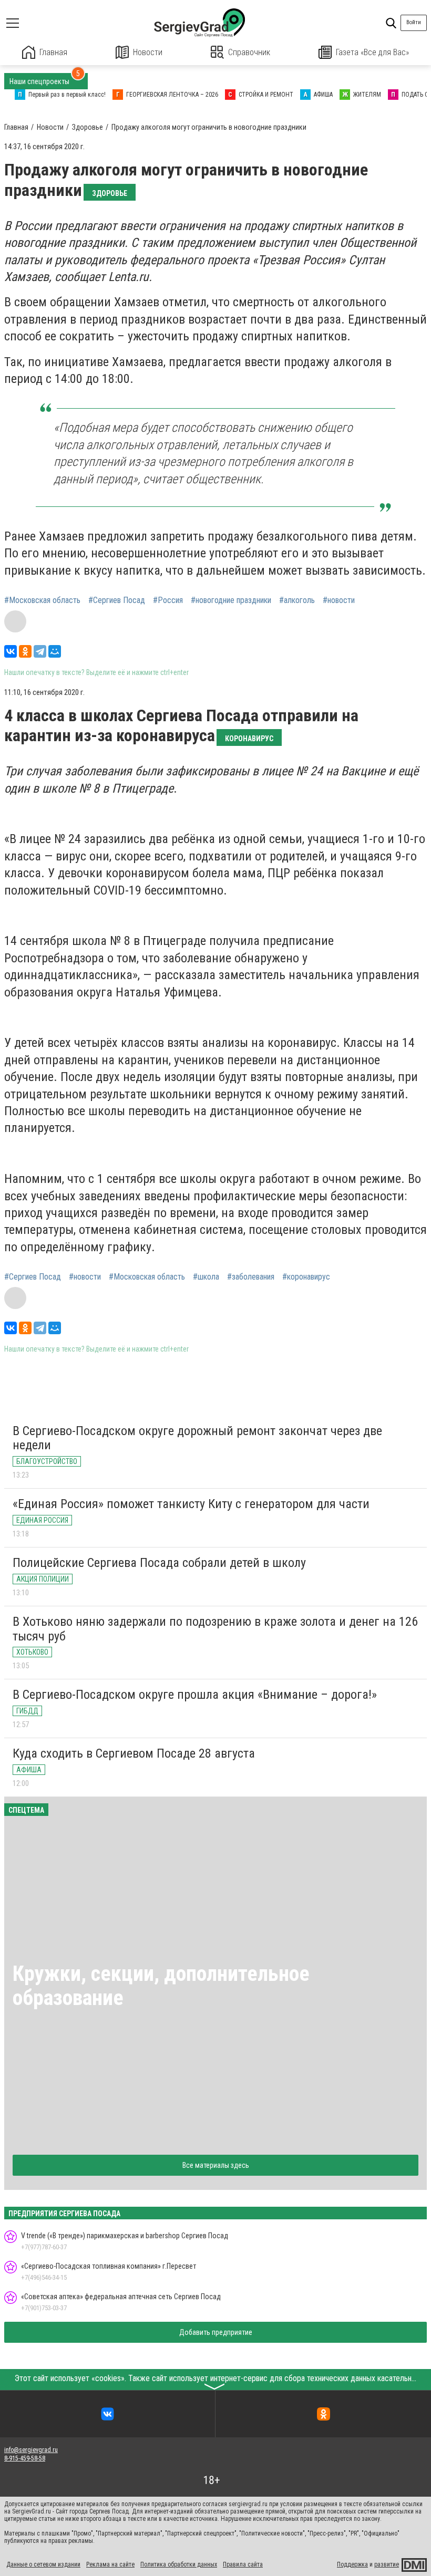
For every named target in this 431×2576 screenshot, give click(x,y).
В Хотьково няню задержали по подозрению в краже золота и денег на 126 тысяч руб (215, 1629)
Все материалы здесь (216, 2165)
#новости (339, 600)
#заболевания (251, 1277)
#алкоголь (297, 600)
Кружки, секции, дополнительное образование (161, 1986)
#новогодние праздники (231, 600)
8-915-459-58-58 (25, 2458)
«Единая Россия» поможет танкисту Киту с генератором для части (191, 1504)
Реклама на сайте (110, 2564)
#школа (206, 1277)
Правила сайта (243, 2564)
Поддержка (352, 2564)
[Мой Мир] (55, 651)
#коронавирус (306, 1277)
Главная (53, 52)
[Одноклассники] (25, 651)
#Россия (168, 600)
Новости (148, 52)
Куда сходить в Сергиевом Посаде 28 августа (134, 1753)
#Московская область (42, 600)
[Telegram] (40, 651)
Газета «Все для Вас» (372, 52)
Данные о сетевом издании (43, 2564)
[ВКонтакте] (11, 651)
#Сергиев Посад (117, 600)
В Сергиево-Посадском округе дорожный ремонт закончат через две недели (197, 1438)
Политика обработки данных (179, 2564)
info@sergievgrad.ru (31, 2450)
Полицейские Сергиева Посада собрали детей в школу (159, 1563)
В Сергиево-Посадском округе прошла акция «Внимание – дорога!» (195, 1695)
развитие (387, 2564)
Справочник (249, 52)
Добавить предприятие (216, 2332)
